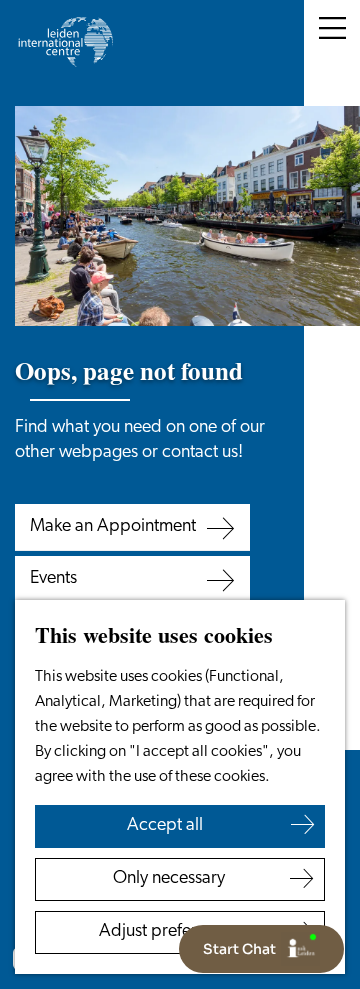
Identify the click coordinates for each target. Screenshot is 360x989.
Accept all (165, 826)
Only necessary (169, 879)
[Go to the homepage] (65, 41)
